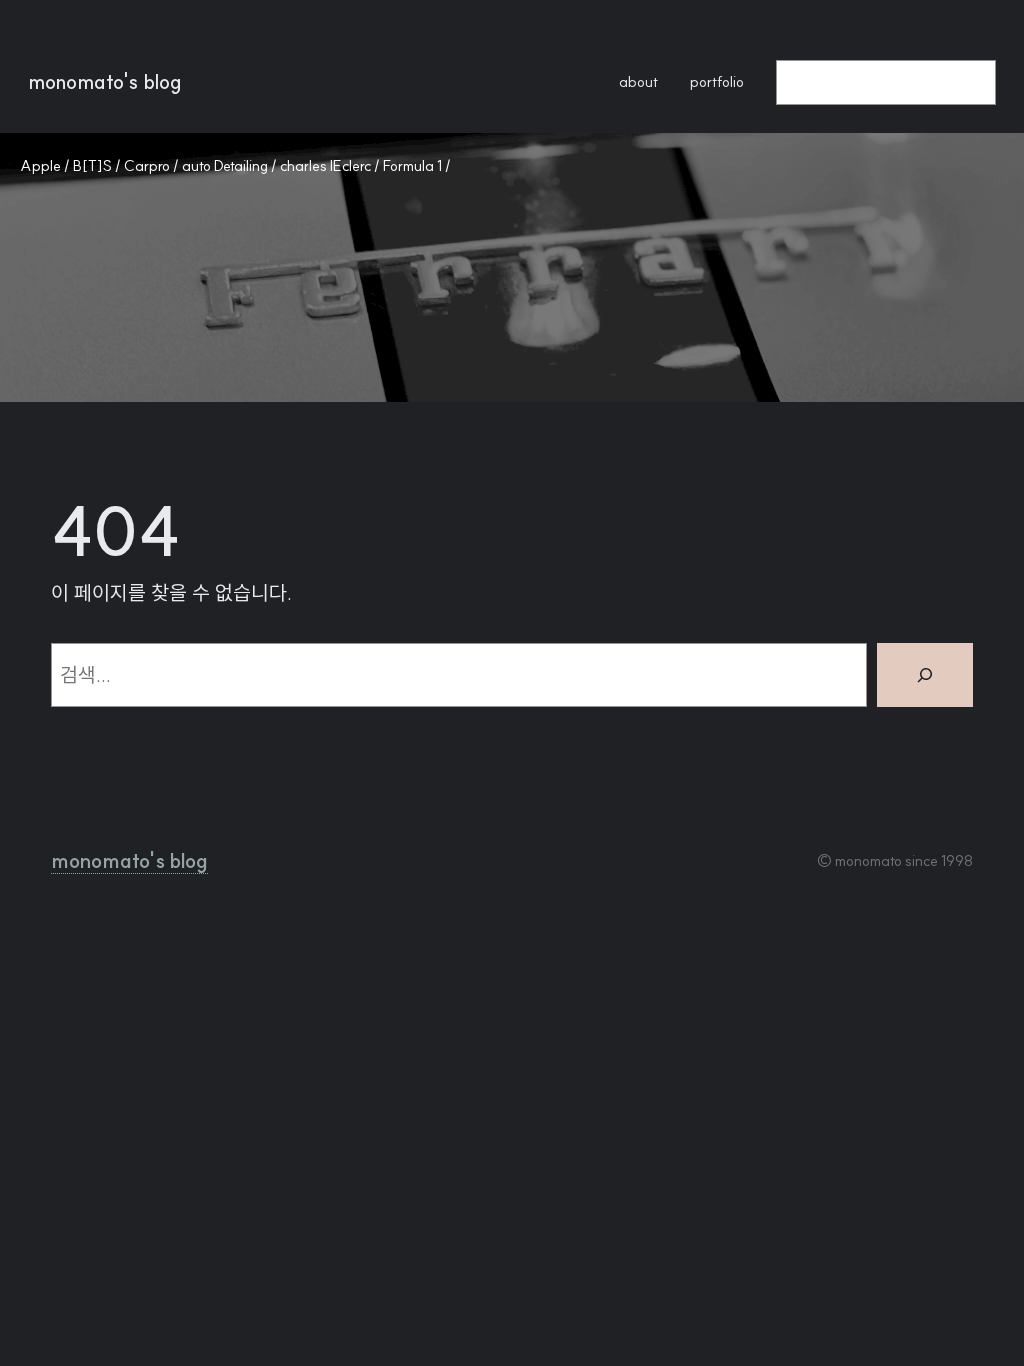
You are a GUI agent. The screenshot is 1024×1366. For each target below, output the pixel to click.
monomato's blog (105, 81)
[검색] (925, 675)
